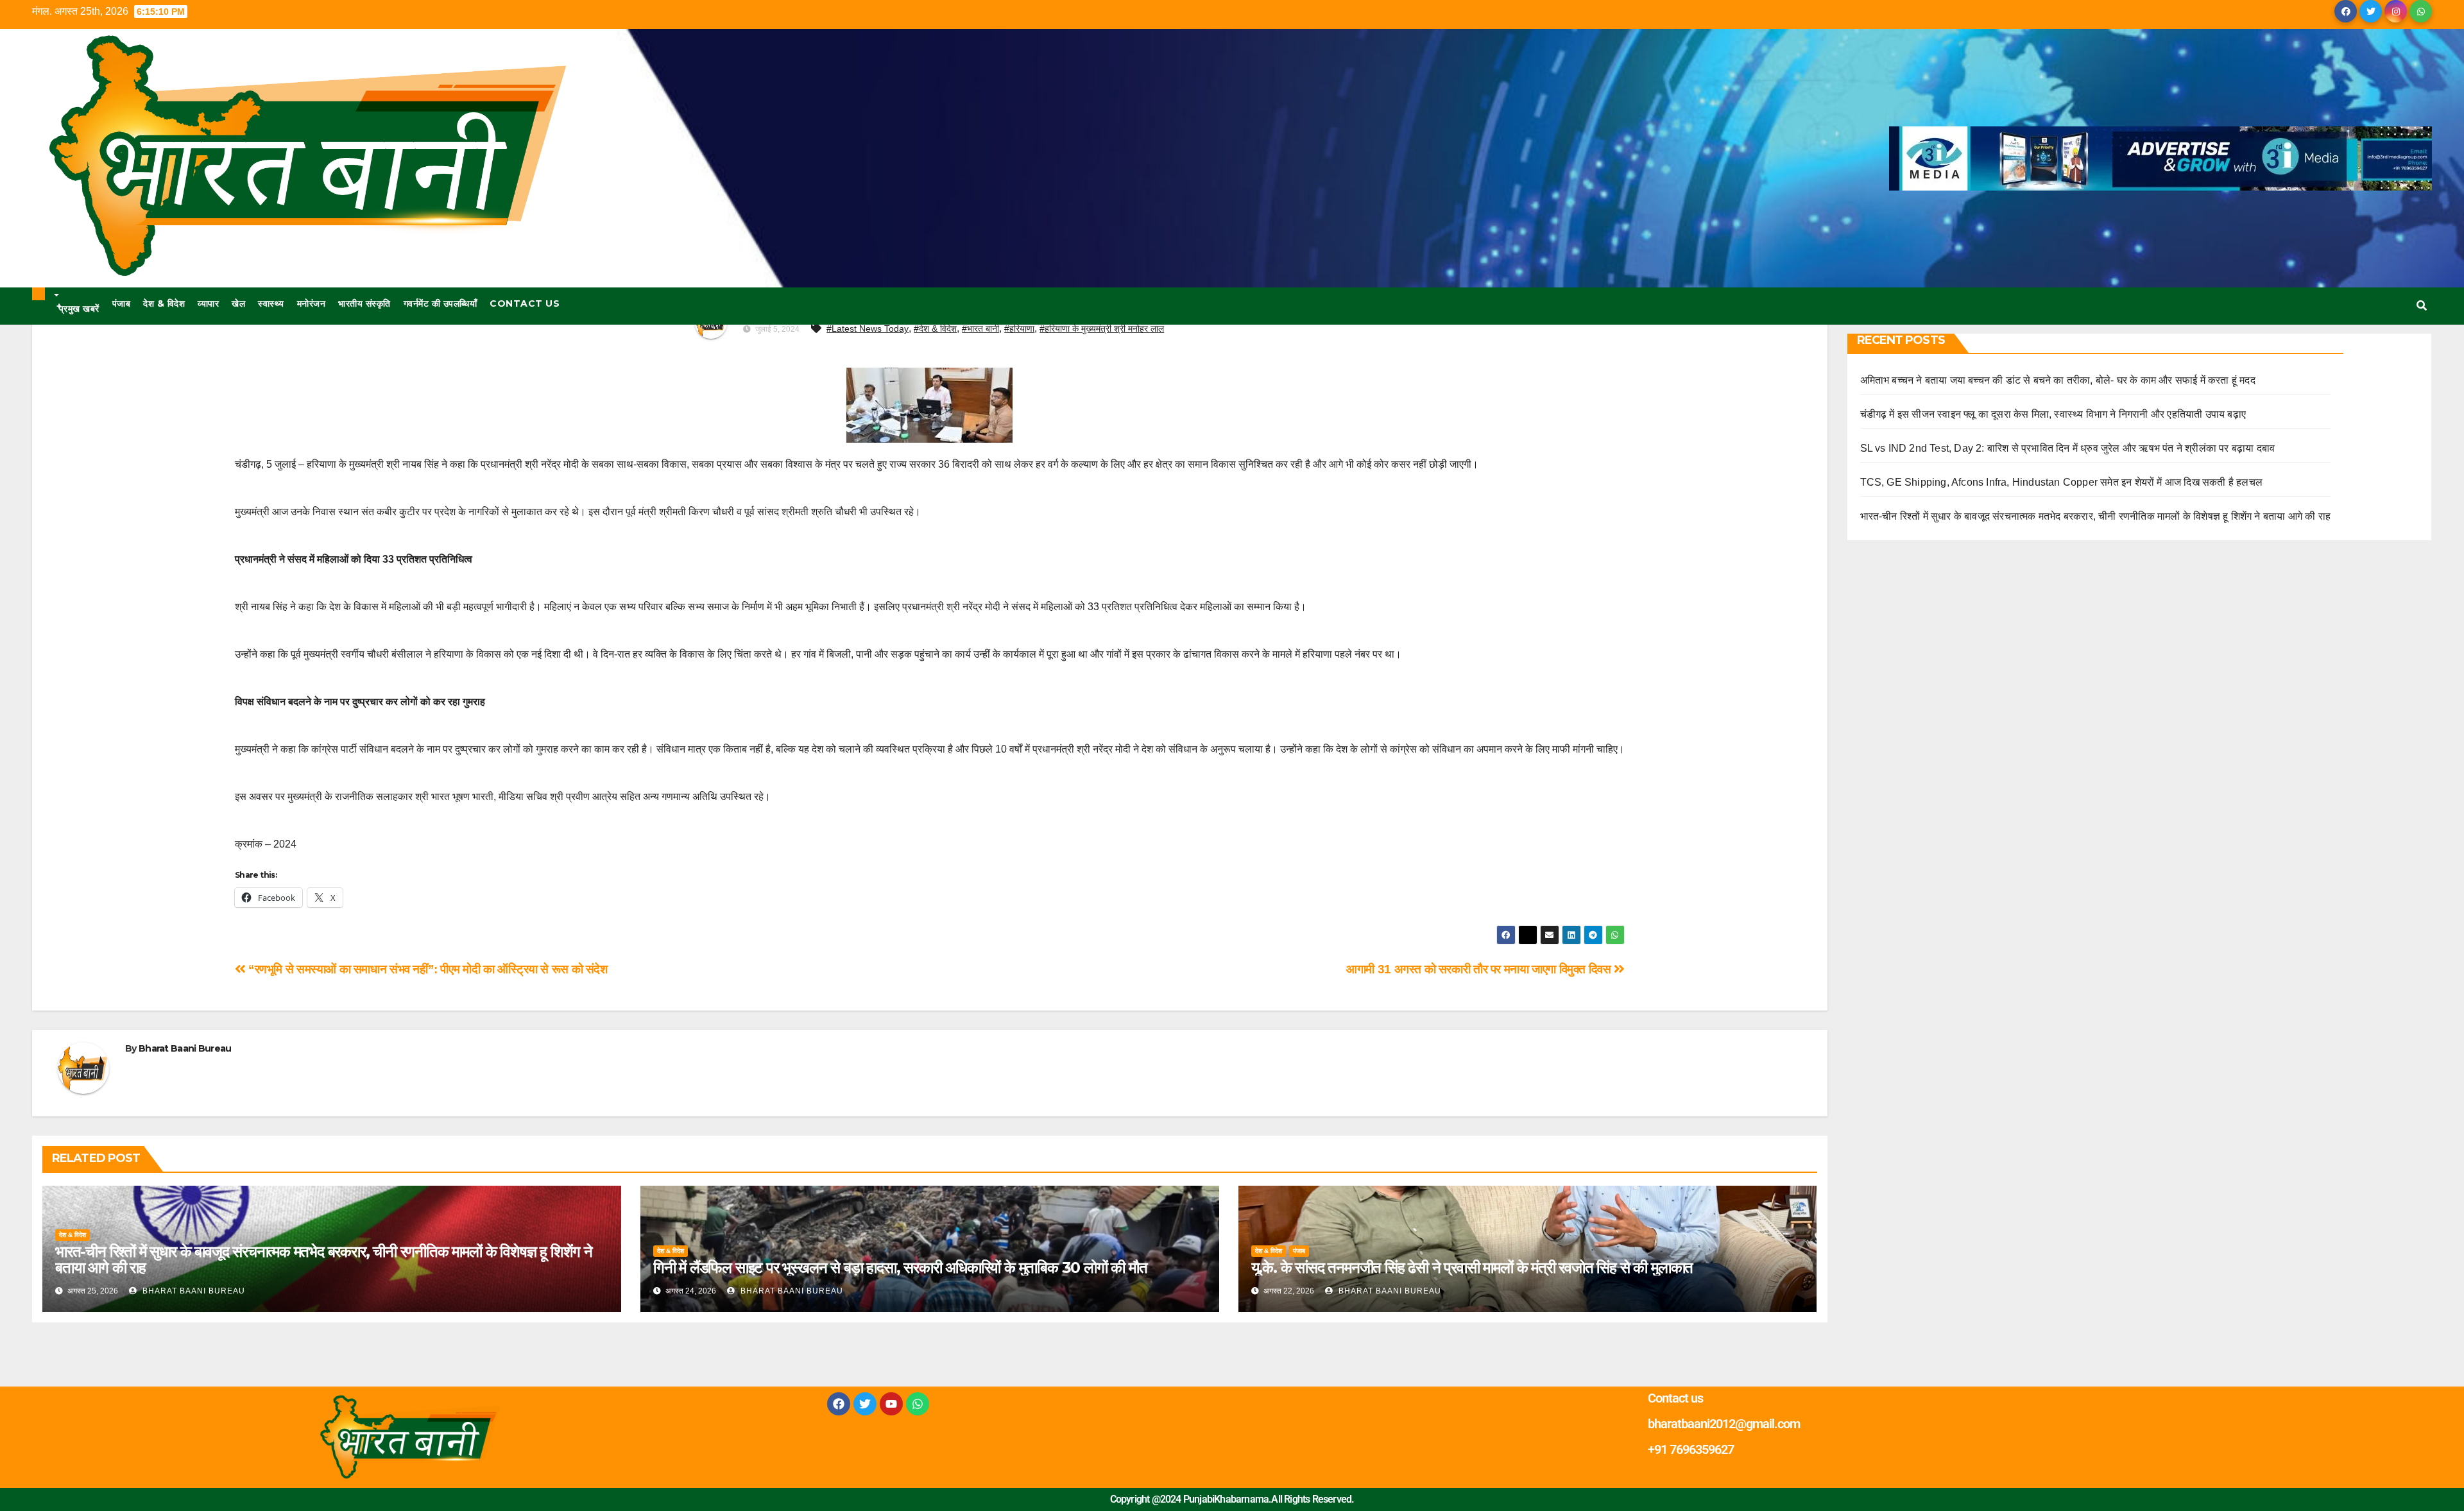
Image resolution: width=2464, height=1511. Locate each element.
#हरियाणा (1019, 329)
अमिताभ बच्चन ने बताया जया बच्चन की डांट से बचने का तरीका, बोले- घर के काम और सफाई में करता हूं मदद (2058, 380)
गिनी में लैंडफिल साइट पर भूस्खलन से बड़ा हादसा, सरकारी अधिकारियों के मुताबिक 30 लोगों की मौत (900, 1268)
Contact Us (525, 303)
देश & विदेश (164, 303)
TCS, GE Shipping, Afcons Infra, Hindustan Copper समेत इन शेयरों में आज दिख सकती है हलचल (2062, 482)
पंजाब (122, 303)
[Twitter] (865, 1404)
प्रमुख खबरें (78, 307)
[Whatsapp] (918, 1404)
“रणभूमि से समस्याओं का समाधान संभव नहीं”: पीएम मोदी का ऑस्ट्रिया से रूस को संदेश (426, 969)
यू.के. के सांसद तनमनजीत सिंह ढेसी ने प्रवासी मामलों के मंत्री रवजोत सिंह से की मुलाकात (1472, 1268)
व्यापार (208, 303)
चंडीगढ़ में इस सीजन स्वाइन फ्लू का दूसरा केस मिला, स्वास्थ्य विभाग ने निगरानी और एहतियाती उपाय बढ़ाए (2053, 414)
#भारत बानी (980, 329)
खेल (238, 303)
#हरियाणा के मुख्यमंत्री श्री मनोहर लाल (1102, 329)
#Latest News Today (868, 329)
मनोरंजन (312, 303)
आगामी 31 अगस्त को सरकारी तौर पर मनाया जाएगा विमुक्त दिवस (1480, 969)
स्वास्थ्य (271, 303)
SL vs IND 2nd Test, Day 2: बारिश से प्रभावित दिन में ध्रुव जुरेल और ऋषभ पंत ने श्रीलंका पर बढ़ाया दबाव (2068, 448)
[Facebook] (839, 1404)
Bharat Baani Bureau (185, 1048)
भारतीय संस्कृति (364, 303)
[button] (2422, 306)
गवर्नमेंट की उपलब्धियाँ (441, 303)
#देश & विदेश (935, 329)
